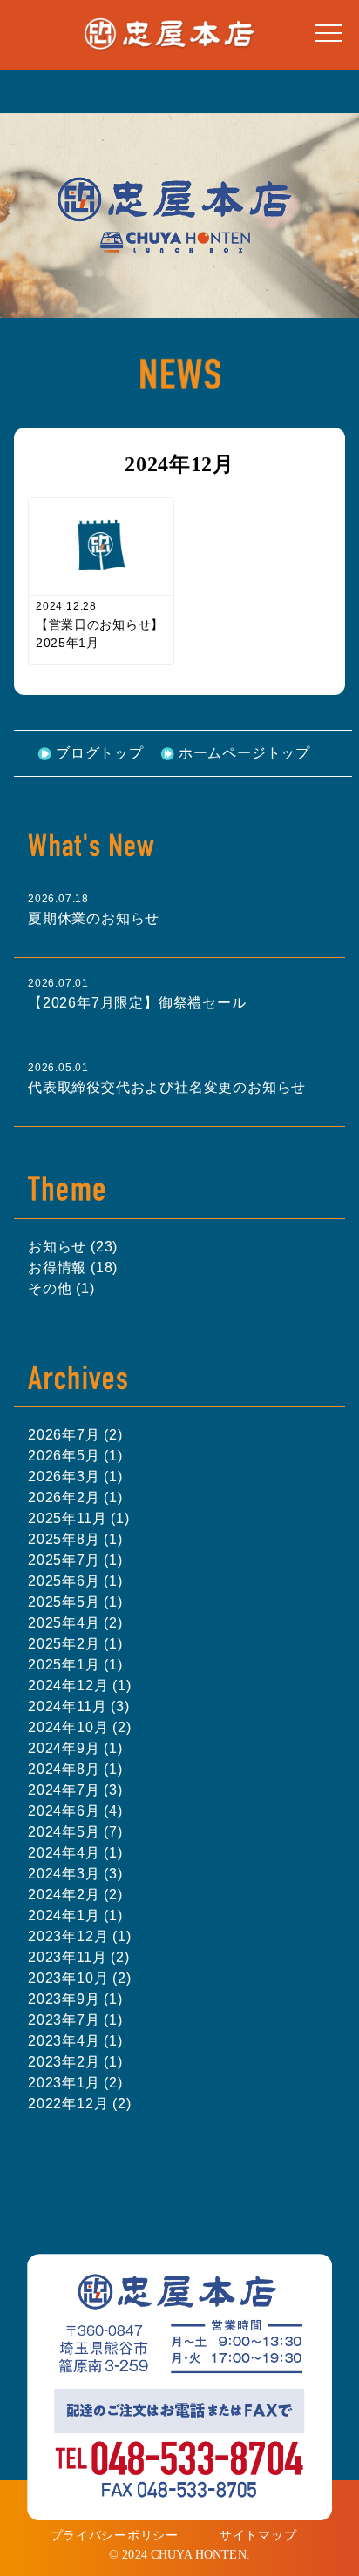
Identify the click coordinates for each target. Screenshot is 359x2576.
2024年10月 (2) (80, 1727)
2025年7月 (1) (75, 1560)
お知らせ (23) (73, 1247)
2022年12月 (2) (80, 2104)
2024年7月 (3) (75, 1790)
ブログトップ (100, 753)
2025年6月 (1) (75, 1581)
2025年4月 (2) (75, 1623)
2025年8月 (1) (75, 1539)
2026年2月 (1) (75, 1497)
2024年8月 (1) (75, 1769)
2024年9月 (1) (75, 1748)
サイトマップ (258, 2535)
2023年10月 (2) (80, 1978)
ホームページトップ (244, 753)
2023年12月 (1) (80, 1936)
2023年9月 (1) (75, 1999)
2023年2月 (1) (75, 2062)
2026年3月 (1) (75, 1477)
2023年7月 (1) (75, 2020)
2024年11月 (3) (79, 1706)
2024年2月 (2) (75, 1895)
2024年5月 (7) (75, 1832)
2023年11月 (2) (79, 1957)
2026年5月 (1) (75, 1456)
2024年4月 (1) (75, 1853)
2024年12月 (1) (80, 1686)
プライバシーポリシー (115, 2535)
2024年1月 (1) (75, 1915)
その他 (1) (61, 1288)
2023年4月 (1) (75, 2041)
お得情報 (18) (73, 1268)
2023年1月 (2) (75, 2083)
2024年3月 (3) (75, 1874)
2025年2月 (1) (75, 1644)
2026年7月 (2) (75, 1435)
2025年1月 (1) (75, 1665)
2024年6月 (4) (75, 1811)
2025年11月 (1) (79, 1518)
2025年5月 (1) (75, 1602)
